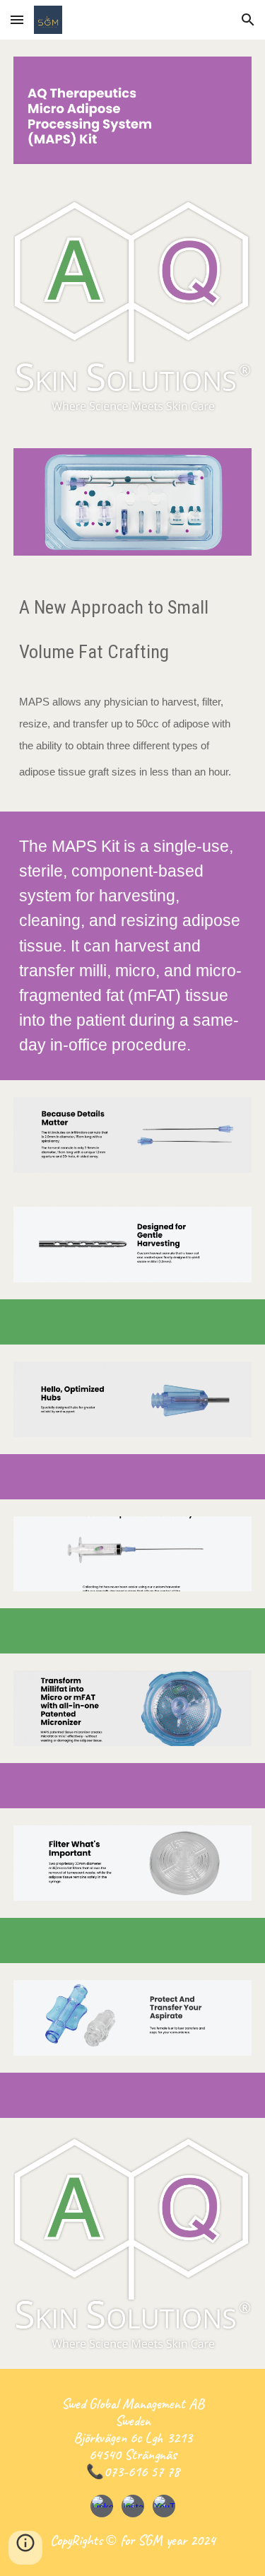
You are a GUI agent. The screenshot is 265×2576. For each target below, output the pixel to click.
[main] (133, 675)
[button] (17, 19)
